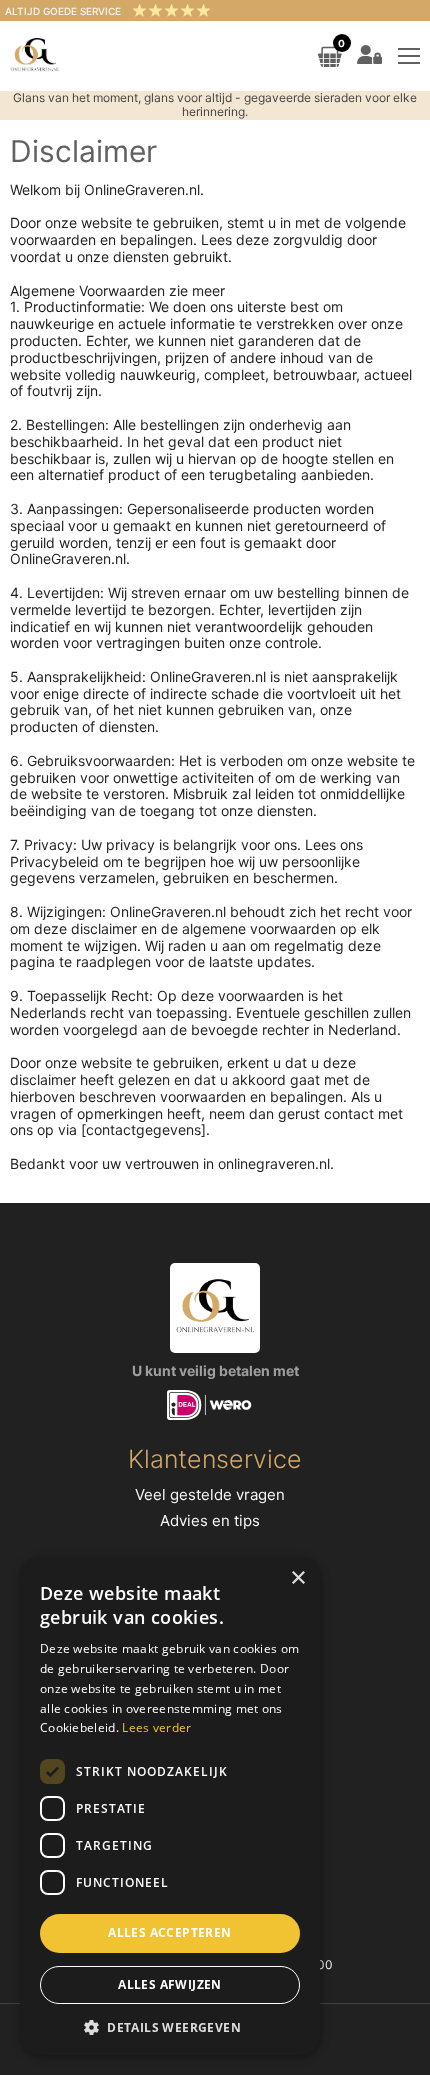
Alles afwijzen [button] (170, 1984)
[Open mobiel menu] (409, 56)
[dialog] (170, 1806)
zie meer (197, 290)
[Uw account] (369, 55)
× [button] (297, 1578)
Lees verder (156, 1727)
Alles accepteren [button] (169, 1932)
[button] (170, 2026)
